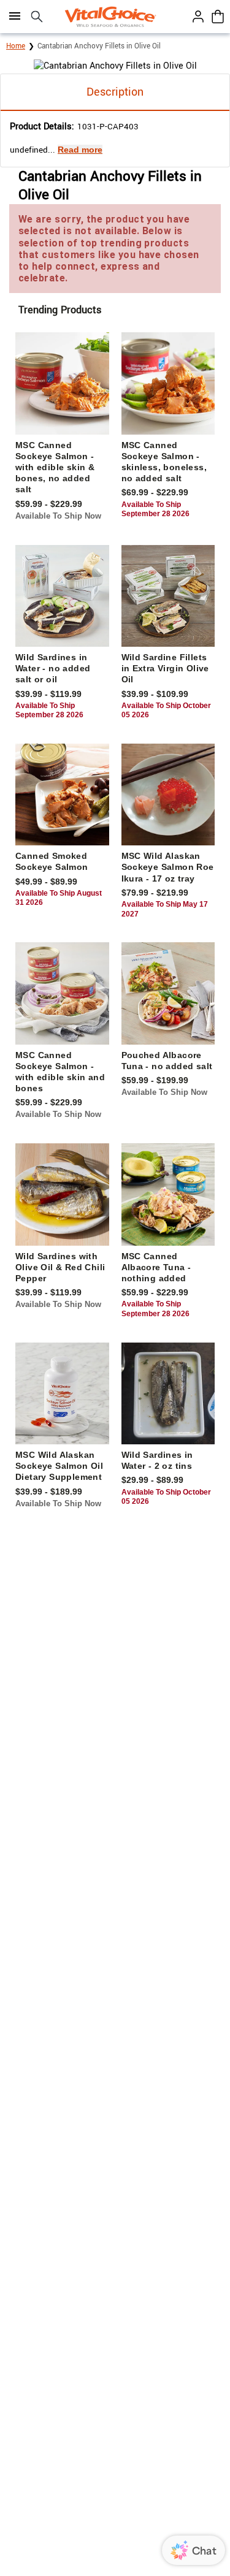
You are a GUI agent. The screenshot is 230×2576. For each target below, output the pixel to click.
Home (16, 46)
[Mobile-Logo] (110, 17)
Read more (80, 150)
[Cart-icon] (218, 17)
